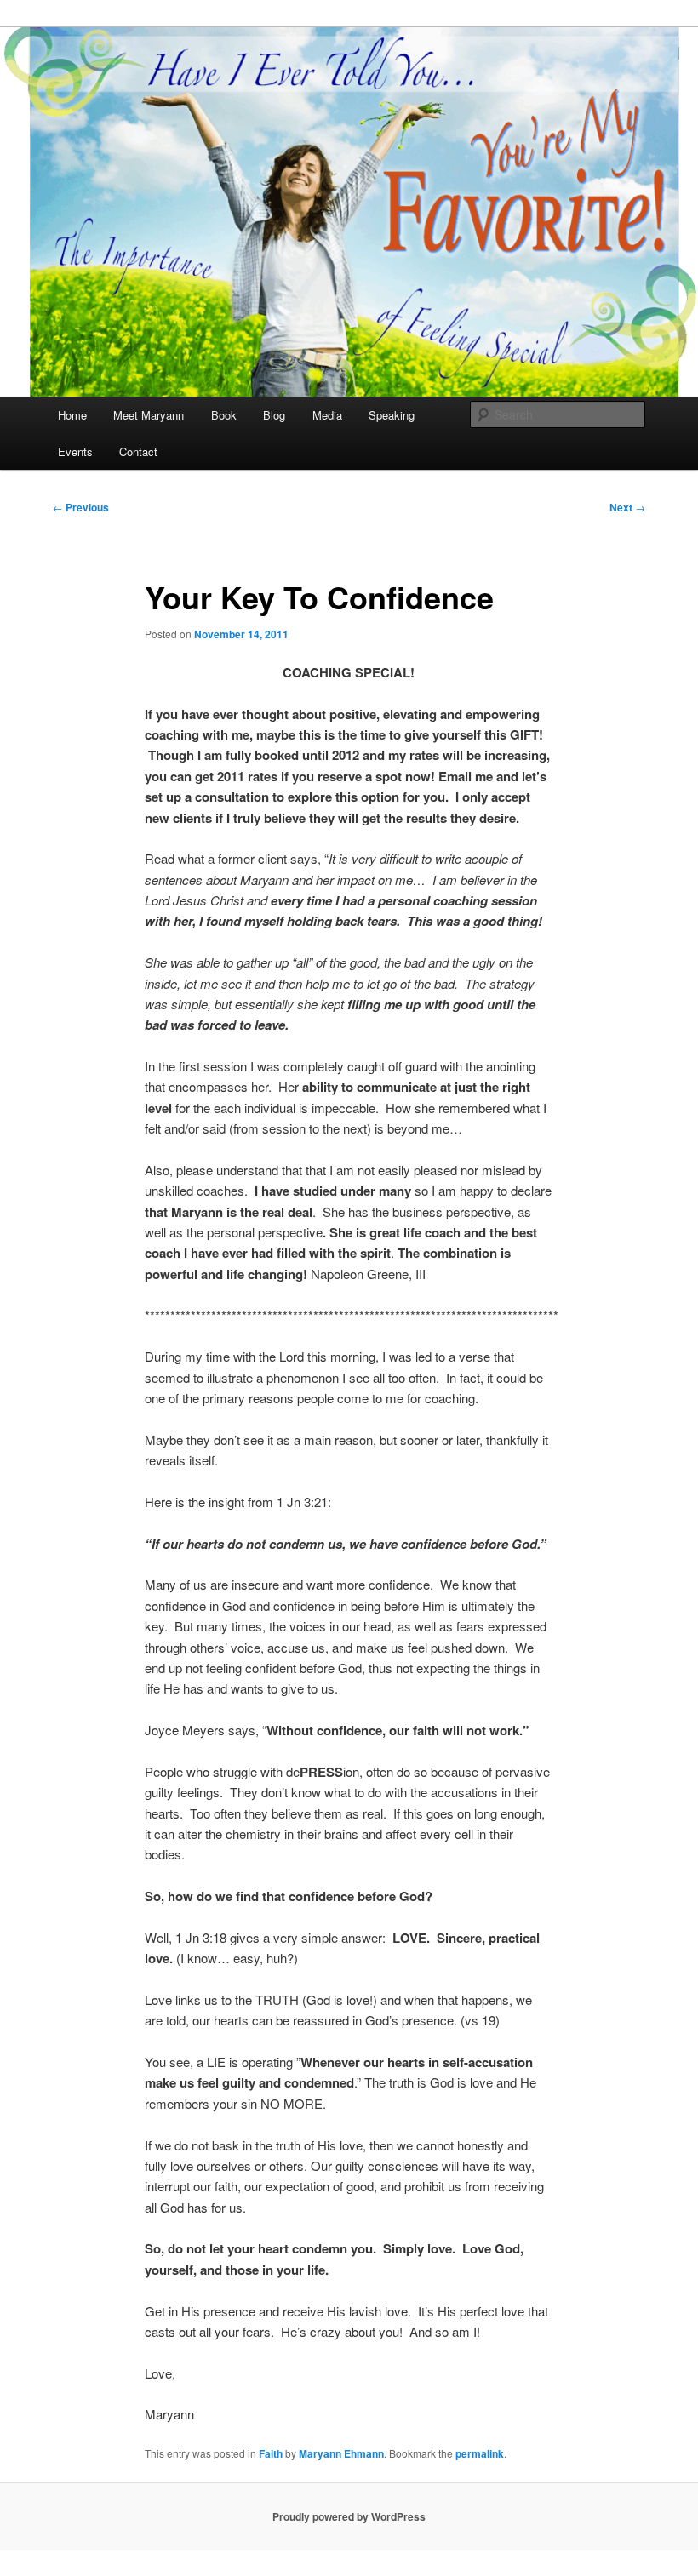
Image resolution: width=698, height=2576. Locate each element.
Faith (271, 2453)
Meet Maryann (149, 415)
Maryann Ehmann (341, 2453)
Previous (81, 507)
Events (75, 451)
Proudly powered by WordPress (349, 2516)
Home (72, 415)
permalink (480, 2453)
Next (627, 507)
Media (327, 415)
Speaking (392, 415)
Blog (274, 415)
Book (224, 415)
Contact (138, 451)
